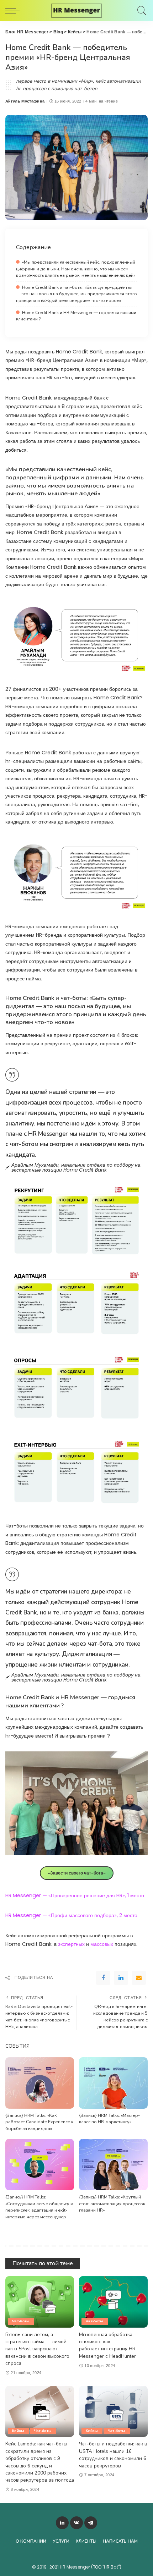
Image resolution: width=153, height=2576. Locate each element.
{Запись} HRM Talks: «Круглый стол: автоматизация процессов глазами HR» (112, 2203)
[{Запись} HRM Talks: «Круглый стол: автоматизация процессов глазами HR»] (113, 2165)
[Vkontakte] (76, 2523)
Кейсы (18, 2431)
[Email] (139, 1978)
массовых (102, 1944)
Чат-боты (21, 2321)
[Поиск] (140, 11)
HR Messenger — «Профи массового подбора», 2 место (71, 1915)
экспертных (71, 1944)
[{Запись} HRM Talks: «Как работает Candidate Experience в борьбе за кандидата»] (40, 2083)
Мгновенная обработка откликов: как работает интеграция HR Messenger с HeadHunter (107, 2345)
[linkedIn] (121, 1978)
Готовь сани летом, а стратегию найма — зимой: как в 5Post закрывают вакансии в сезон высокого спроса (37, 2349)
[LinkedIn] (62, 2523)
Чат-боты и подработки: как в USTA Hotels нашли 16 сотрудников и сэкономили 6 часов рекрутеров (113, 2455)
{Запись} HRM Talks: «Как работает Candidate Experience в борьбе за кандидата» (39, 2122)
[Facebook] (103, 1978)
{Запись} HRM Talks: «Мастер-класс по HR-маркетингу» (109, 2119)
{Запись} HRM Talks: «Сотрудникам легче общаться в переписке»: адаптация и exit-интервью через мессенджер (39, 2207)
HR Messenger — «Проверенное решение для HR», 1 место (75, 1895)
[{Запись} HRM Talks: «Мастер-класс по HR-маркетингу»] (113, 2083)
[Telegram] (91, 2523)
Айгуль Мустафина (25, 101)
